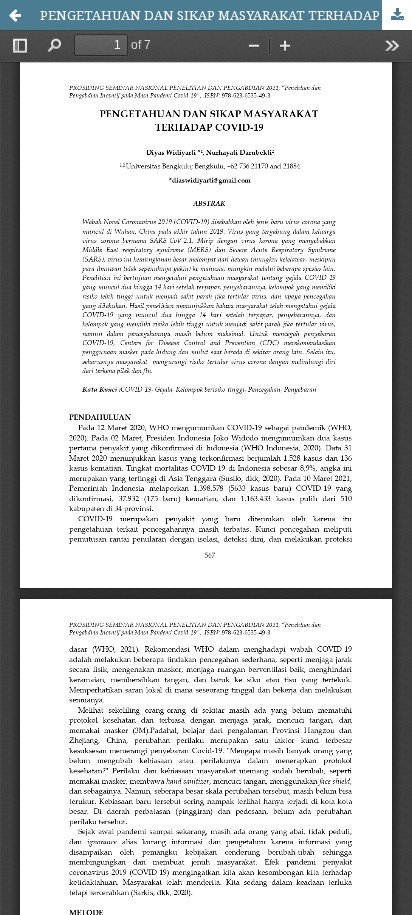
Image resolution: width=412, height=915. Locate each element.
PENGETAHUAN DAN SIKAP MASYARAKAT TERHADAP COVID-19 (226, 15)
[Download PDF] (397, 15)
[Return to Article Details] (15, 15)
